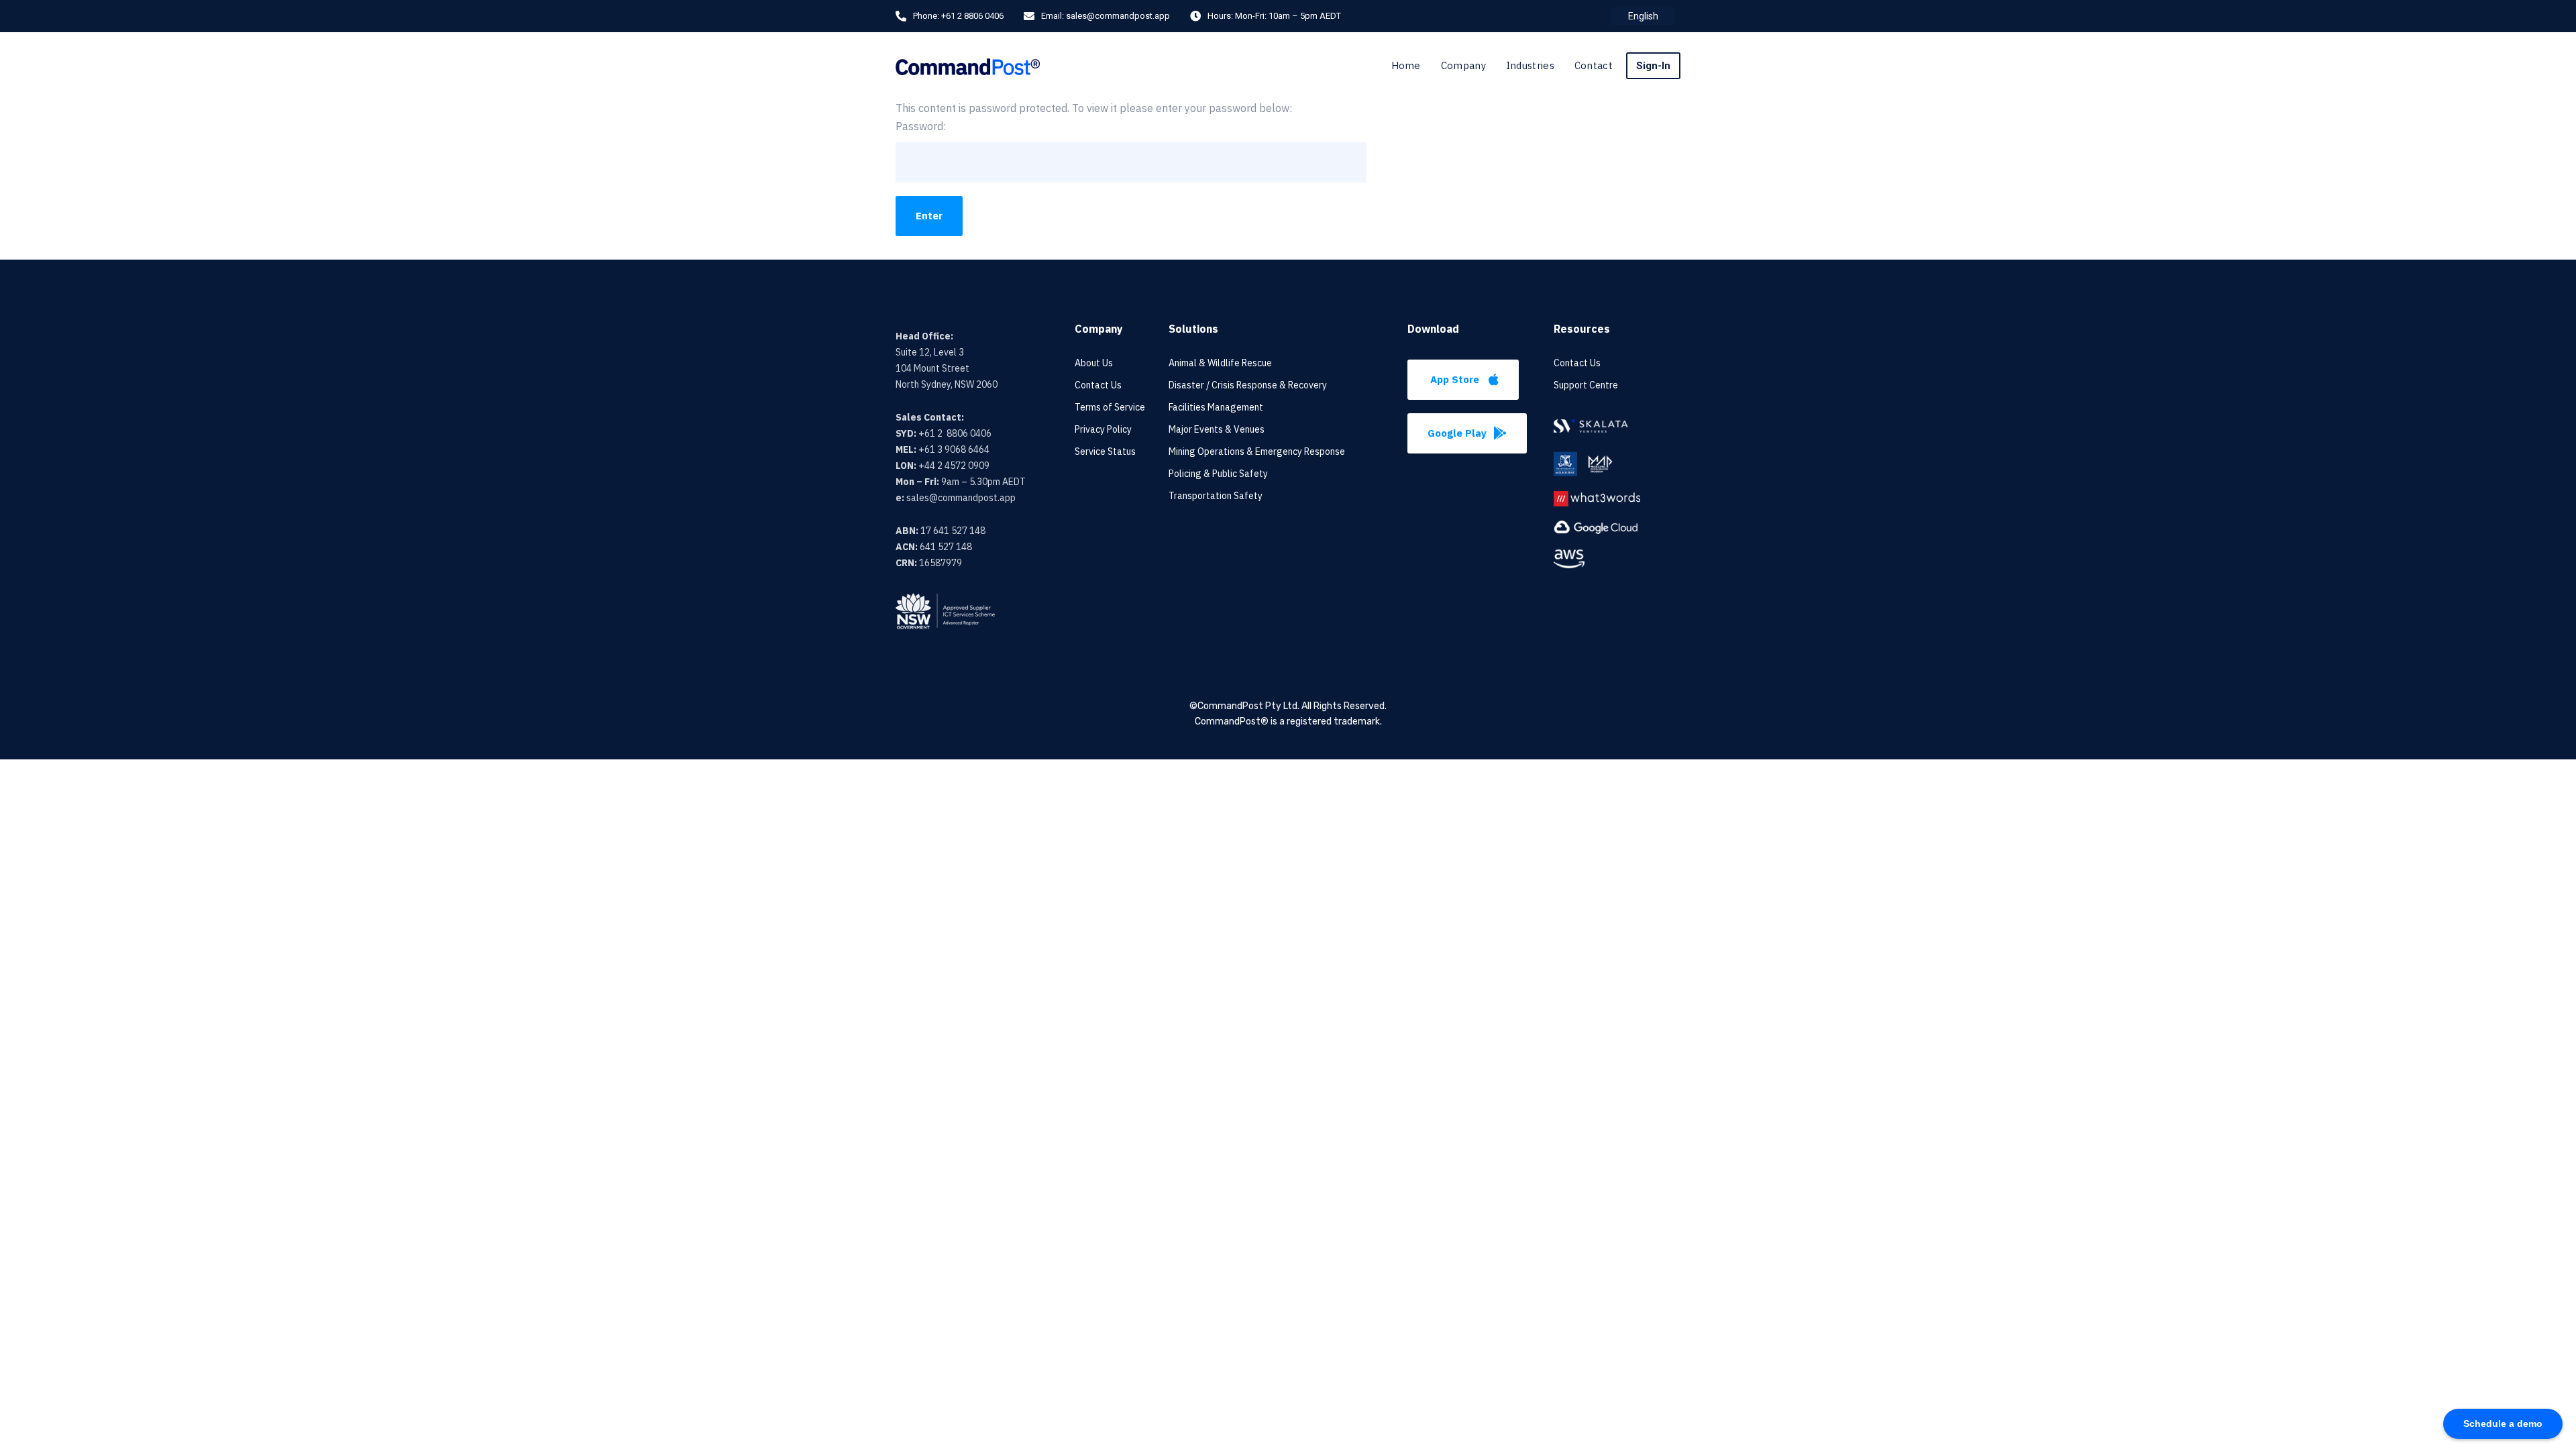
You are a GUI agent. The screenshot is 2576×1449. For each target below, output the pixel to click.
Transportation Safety (1216, 496)
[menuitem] (1643, 16)
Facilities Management (1216, 407)
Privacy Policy (1103, 429)
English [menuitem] (1643, 16)
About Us (1094, 363)
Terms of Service (1110, 407)
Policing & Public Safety (1218, 474)
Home (1406, 65)
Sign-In (1653, 66)
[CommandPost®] (968, 65)
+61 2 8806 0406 (972, 16)
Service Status (1105, 451)
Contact (1594, 65)
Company (1463, 65)
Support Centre (1586, 385)
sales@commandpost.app (1118, 16)
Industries (1530, 65)
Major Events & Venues (1217, 429)
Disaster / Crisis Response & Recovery (1248, 385)
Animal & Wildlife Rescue (1220, 363)
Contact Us (1098, 385)
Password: (921, 126)
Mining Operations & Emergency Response (1257, 451)
